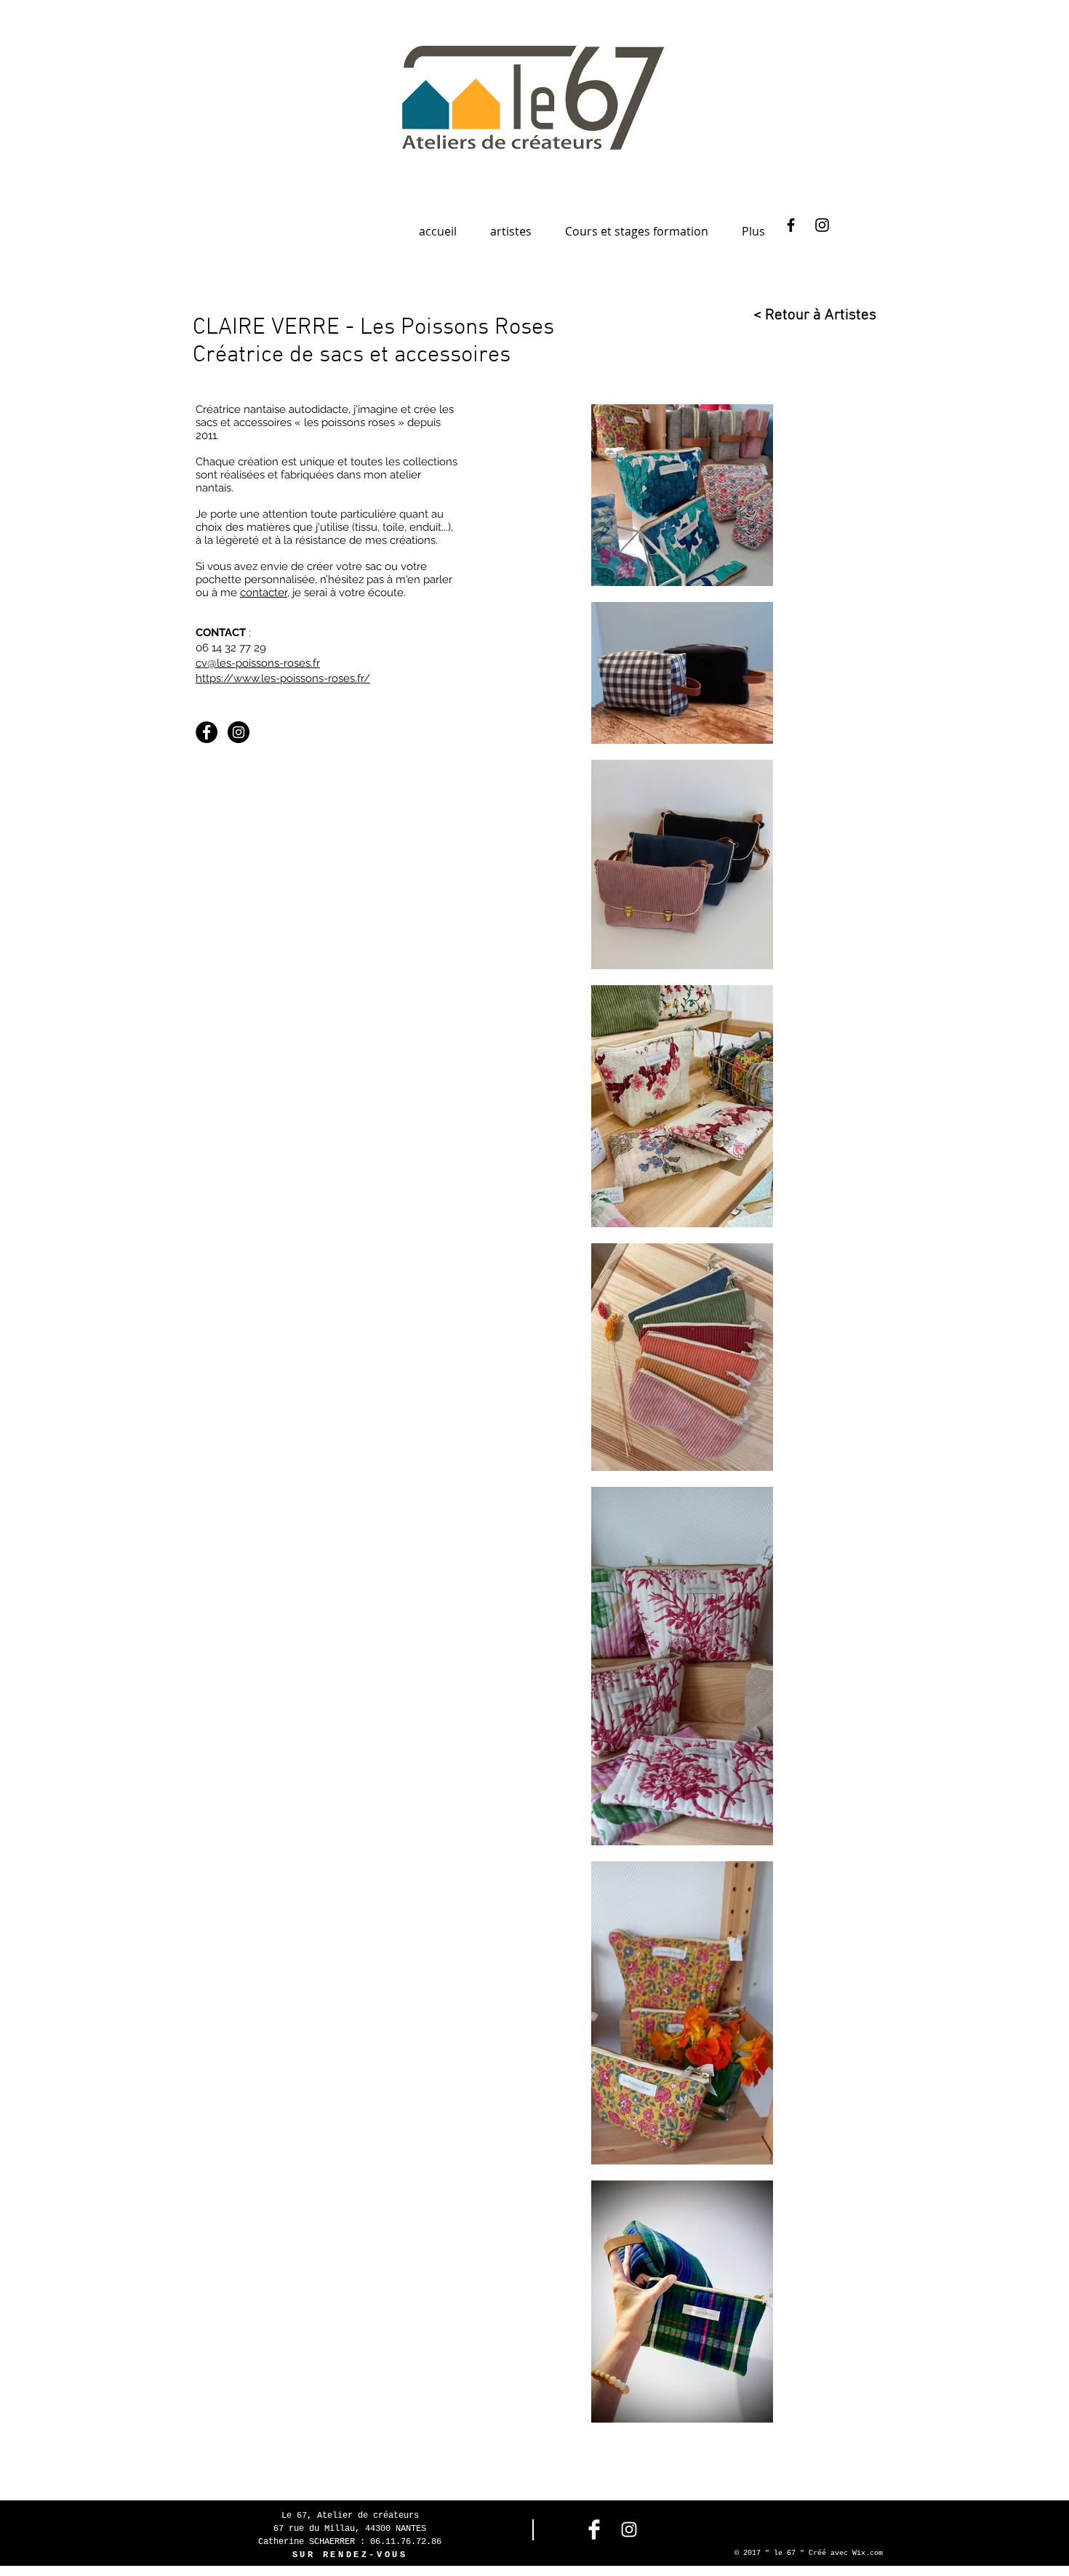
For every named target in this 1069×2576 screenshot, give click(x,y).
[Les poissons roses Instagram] (239, 732)
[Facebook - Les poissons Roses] (207, 732)
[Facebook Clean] (594, 2529)
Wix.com (868, 2553)
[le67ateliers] (822, 225)
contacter (264, 593)
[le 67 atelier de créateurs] (791, 225)
